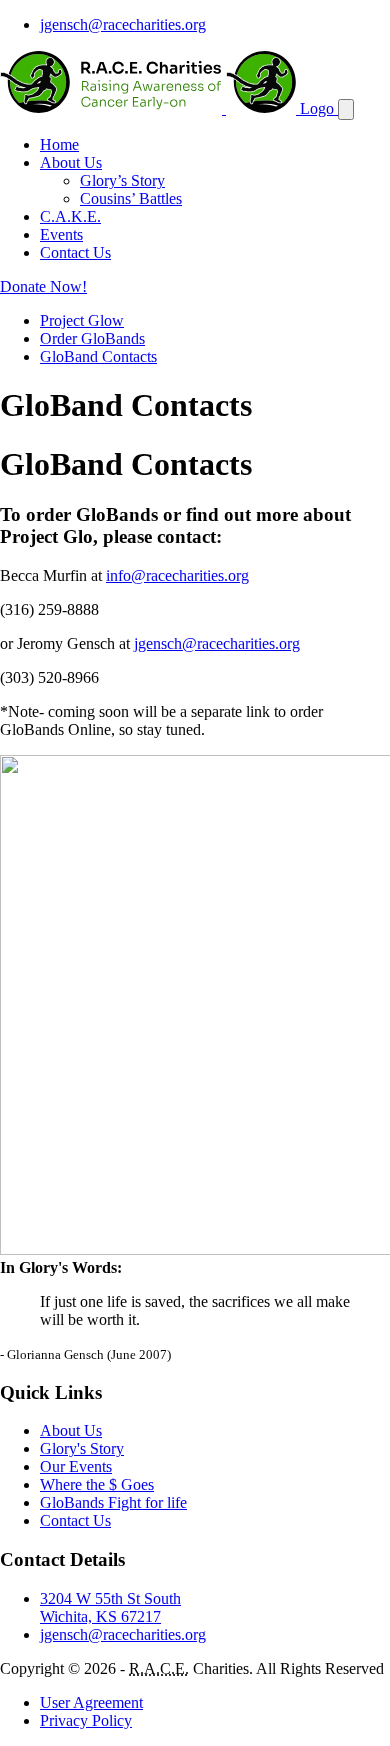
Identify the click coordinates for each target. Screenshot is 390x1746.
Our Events (76, 1466)
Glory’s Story (122, 180)
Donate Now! (43, 286)
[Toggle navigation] (346, 109)
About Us (71, 1430)
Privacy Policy (86, 1720)
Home (59, 144)
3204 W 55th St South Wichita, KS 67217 (110, 1607)
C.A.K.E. (70, 216)
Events (61, 234)
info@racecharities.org (177, 575)
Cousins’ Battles (131, 198)
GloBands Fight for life (113, 1502)
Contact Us (75, 252)
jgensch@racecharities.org (123, 24)
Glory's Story (82, 1448)
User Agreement (91, 1702)
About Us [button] (71, 162)
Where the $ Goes (97, 1484)
